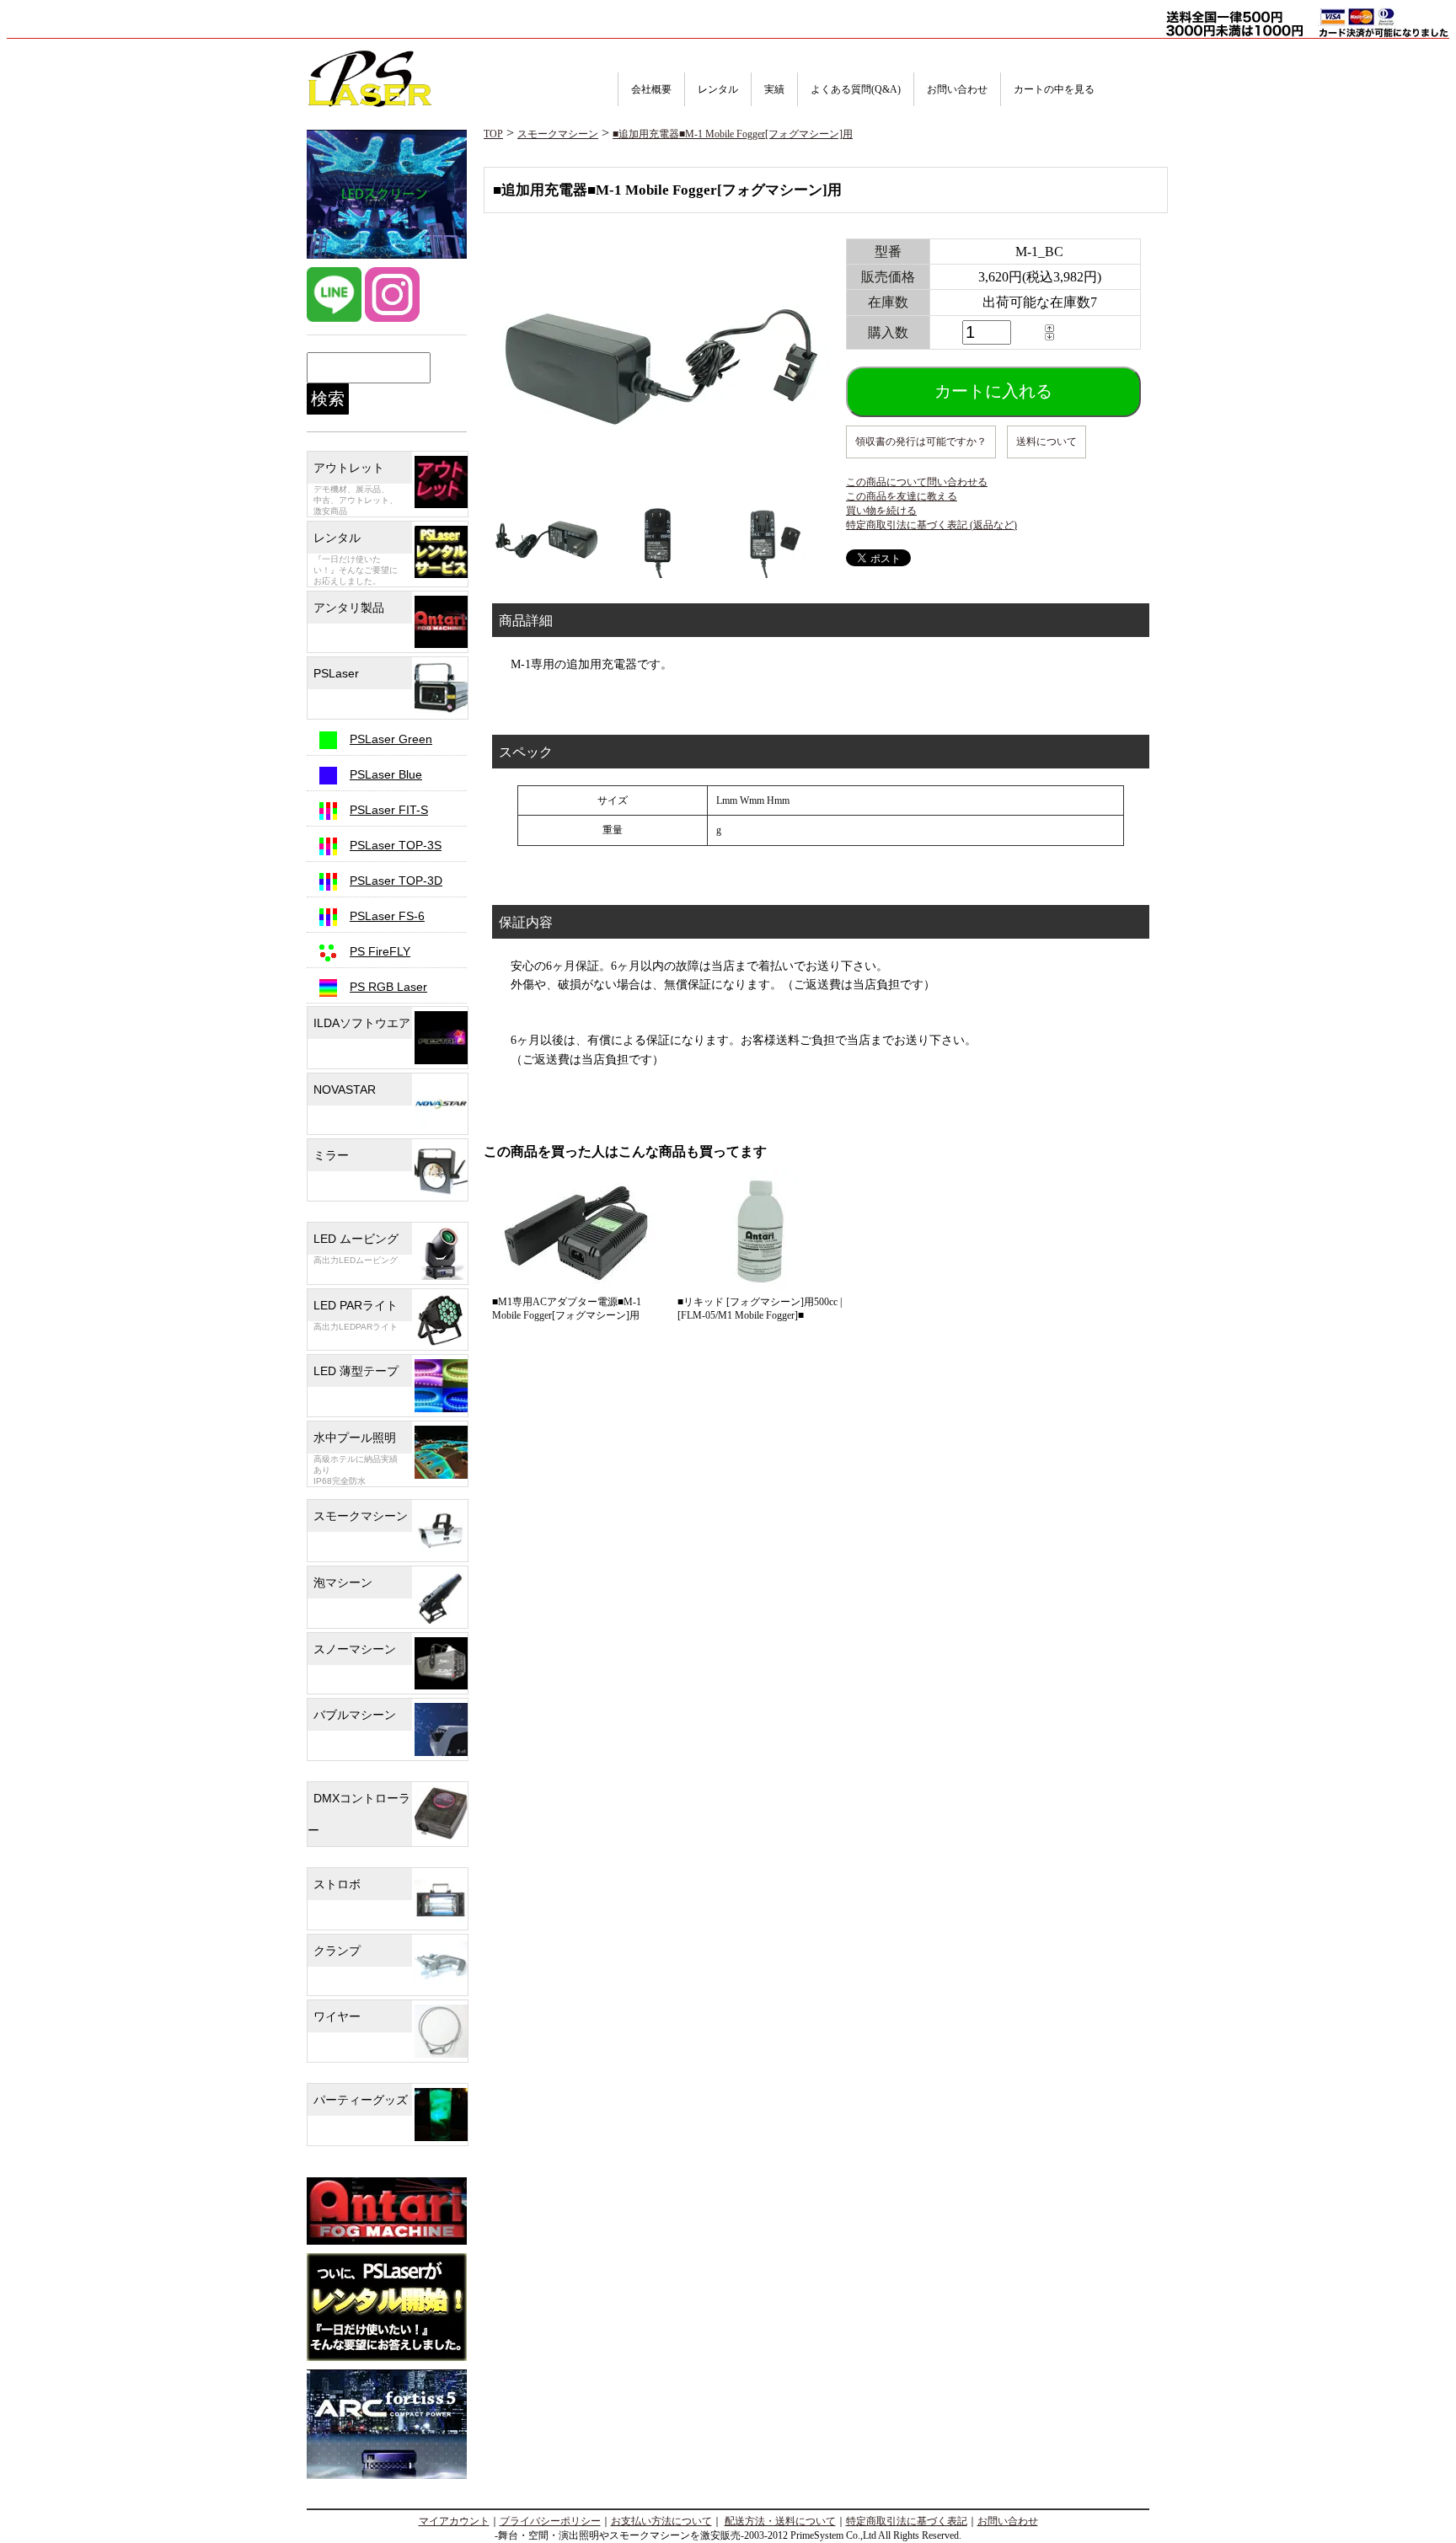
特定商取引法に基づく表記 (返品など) (931, 525)
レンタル (718, 89)
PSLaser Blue (386, 774)
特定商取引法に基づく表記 (907, 2521)
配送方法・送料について (780, 2521)
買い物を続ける (881, 511)
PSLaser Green (391, 739)
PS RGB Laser (388, 987)
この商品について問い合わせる (917, 482)
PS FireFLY (380, 951)
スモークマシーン (558, 134)
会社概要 (651, 89)
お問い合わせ (957, 89)
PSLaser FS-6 (387, 916)
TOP (493, 134)
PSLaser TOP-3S (396, 845)
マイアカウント (454, 2521)
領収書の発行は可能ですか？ (921, 442)
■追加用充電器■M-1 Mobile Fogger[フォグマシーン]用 (733, 134)
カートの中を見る (1054, 89)
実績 (774, 89)
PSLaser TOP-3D (396, 881)
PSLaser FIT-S (389, 810)
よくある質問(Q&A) (856, 89)
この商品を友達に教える (902, 496)
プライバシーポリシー (550, 2521)
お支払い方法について (661, 2521)
